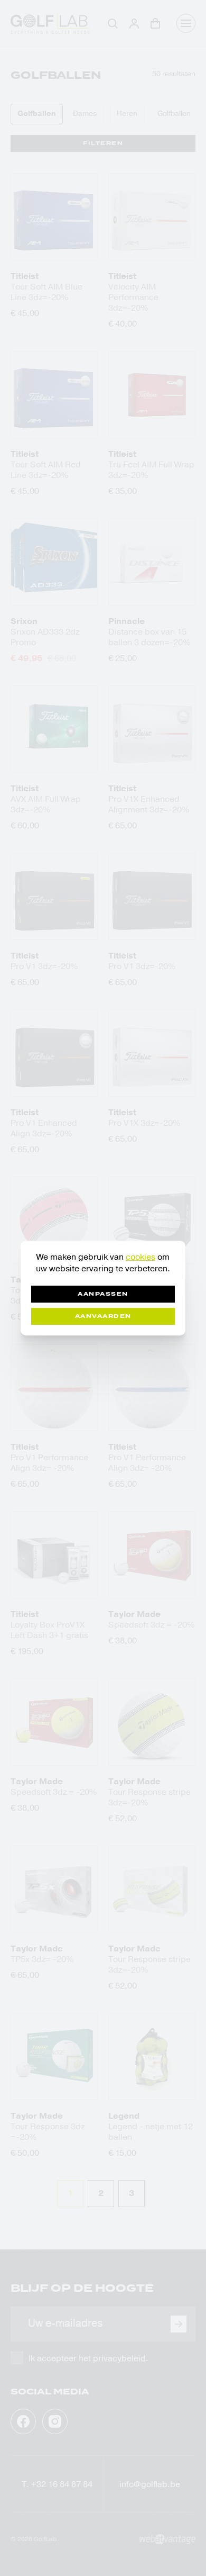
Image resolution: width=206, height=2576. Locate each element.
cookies (141, 1257)
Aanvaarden (103, 1316)
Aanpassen (103, 1294)
